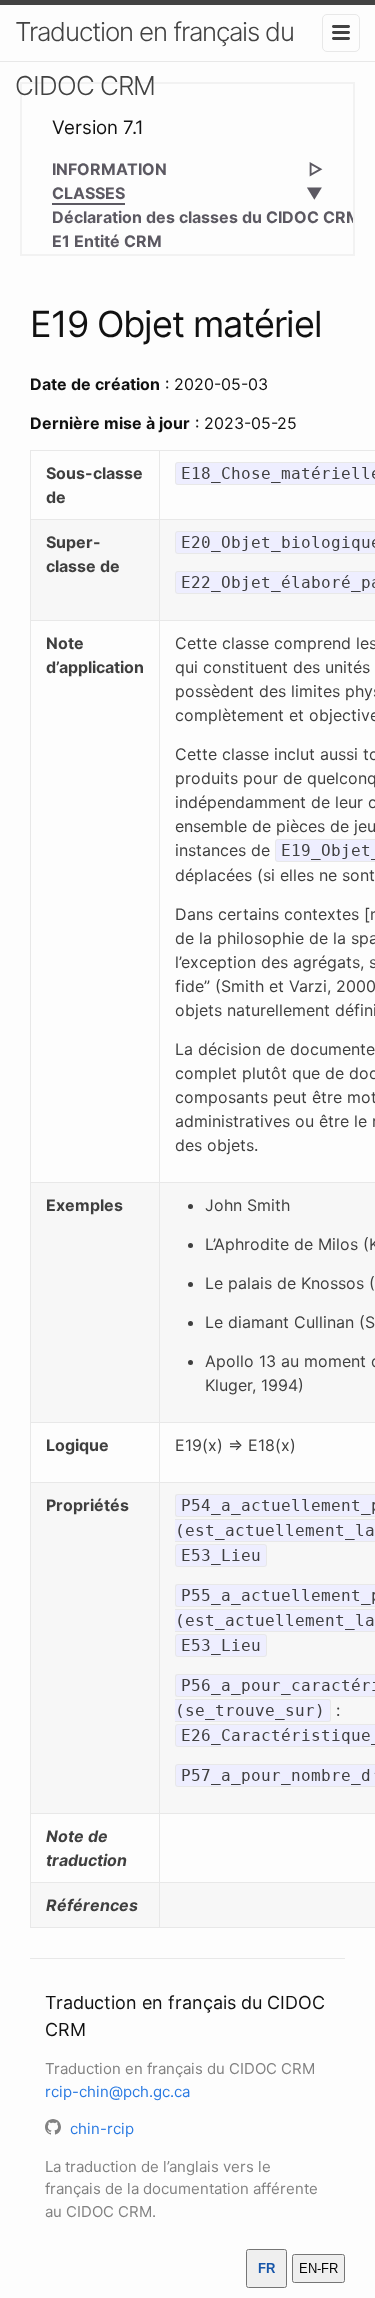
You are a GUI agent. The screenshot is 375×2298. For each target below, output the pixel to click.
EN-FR (318, 2268)
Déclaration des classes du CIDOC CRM (206, 217)
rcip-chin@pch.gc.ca (117, 2091)
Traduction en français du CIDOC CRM (154, 58)
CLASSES (88, 193)
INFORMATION (109, 169)
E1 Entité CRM (107, 241)
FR (266, 2268)
